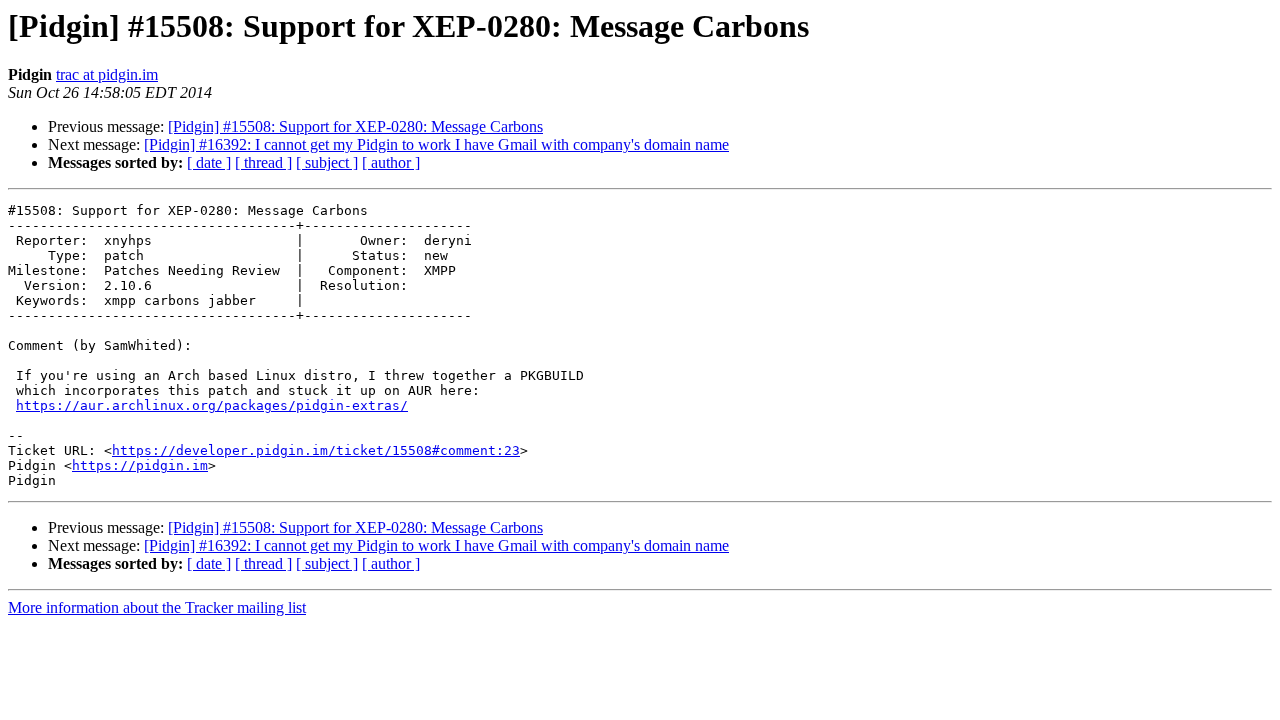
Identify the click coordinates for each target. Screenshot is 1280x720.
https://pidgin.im (140, 465)
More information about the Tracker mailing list (157, 607)
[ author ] (391, 162)
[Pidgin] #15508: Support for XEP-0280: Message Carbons (355, 126)
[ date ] (209, 162)
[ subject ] (327, 162)
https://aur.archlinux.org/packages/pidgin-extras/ (212, 405)
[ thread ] (263, 162)
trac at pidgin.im (107, 74)
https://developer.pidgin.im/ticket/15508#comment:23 (316, 450)
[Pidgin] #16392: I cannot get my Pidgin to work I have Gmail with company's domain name (436, 144)
